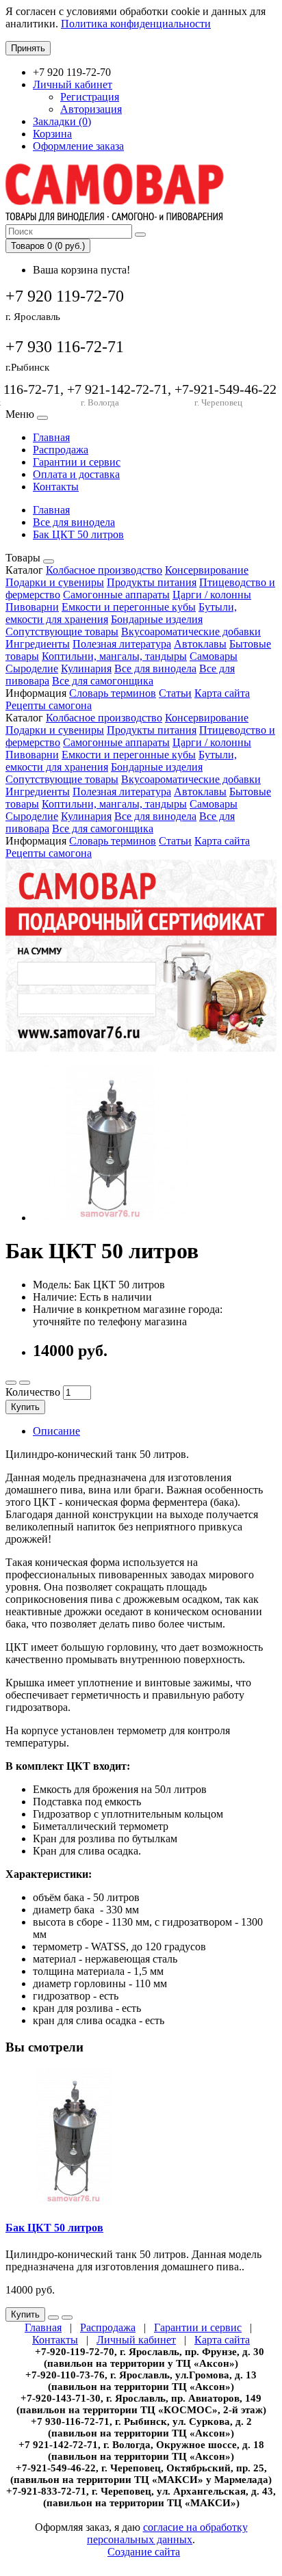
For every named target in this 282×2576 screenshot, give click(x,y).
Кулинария (86, 668)
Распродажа (61, 450)
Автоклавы (200, 644)
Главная (51, 437)
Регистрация (90, 97)
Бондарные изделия (157, 619)
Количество (33, 1392)
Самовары (214, 656)
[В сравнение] (25, 1383)
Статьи (175, 693)
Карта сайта (222, 693)
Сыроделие (32, 668)
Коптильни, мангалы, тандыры (114, 656)
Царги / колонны (212, 595)
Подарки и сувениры (55, 582)
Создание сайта (144, 2552)
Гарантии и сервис (77, 462)
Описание (56, 1431)
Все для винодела (74, 522)
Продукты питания (152, 582)
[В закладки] (11, 1383)
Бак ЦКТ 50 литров (78, 534)
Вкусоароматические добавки (191, 632)
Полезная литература (122, 644)
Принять (28, 48)
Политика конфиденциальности (136, 24)
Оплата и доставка (76, 474)
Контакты (56, 487)
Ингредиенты (38, 644)
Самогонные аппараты (116, 595)
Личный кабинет (136, 2340)
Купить (25, 1407)
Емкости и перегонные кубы (129, 607)
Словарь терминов (113, 693)
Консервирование (207, 570)
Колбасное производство (104, 570)
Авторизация (91, 109)
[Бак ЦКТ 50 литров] (111, 1218)
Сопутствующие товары (62, 632)
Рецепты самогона (49, 705)
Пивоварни (32, 607)
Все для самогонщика (103, 681)
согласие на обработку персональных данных (167, 2533)
